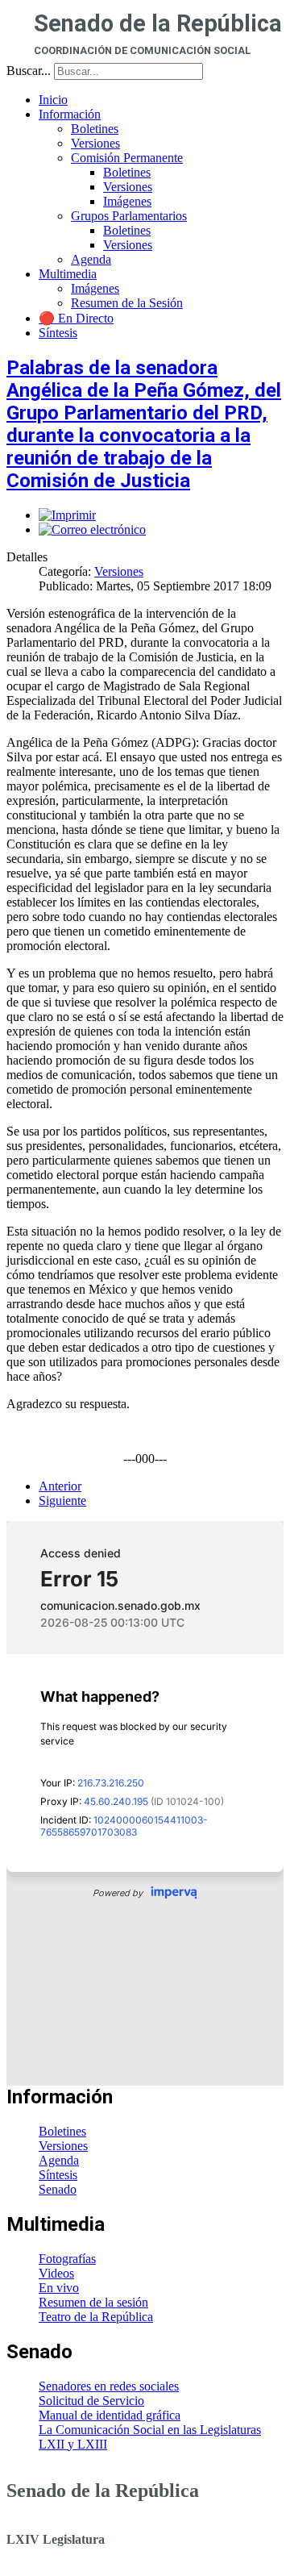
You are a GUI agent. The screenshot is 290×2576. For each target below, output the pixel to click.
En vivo (59, 2288)
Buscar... (29, 71)
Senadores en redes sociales (109, 2386)
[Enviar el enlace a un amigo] (92, 529)
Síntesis (58, 2175)
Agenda (59, 2160)
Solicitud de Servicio (91, 2401)
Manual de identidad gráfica (110, 2415)
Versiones (119, 571)
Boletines (62, 2131)
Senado (58, 2189)
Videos (56, 2273)
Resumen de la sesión (93, 2302)
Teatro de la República (96, 2317)
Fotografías (67, 2259)
